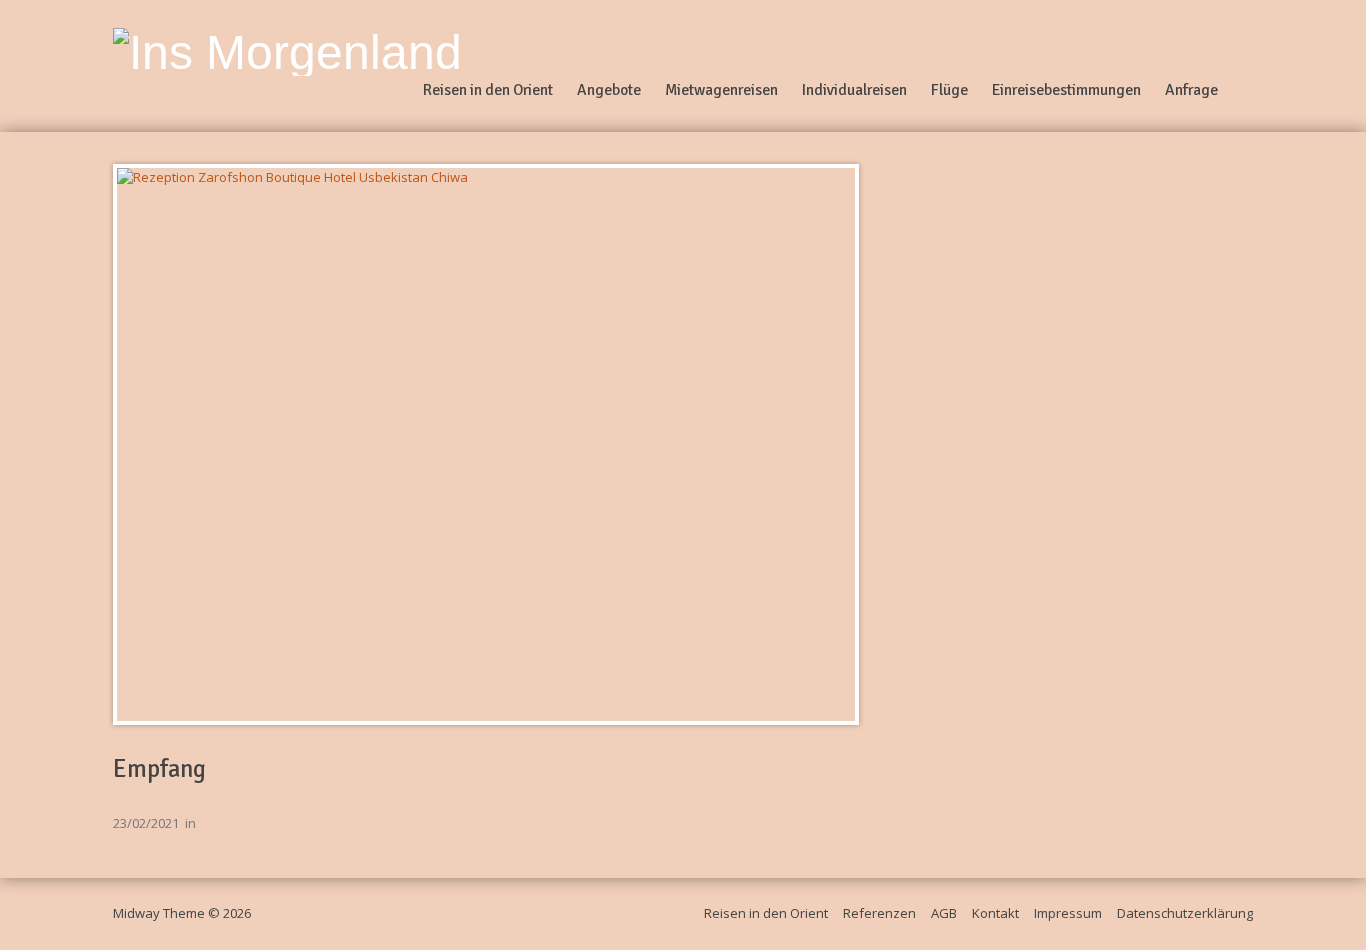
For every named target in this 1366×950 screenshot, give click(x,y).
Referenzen (879, 913)
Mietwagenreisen (721, 90)
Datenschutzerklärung (1185, 913)
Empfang (159, 769)
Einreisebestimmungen (1066, 90)
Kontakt (995, 913)
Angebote (609, 90)
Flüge (949, 90)
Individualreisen (854, 90)
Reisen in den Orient (488, 90)
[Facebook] (1245, 66)
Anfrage (1191, 90)
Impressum (1068, 913)
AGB (944, 913)
